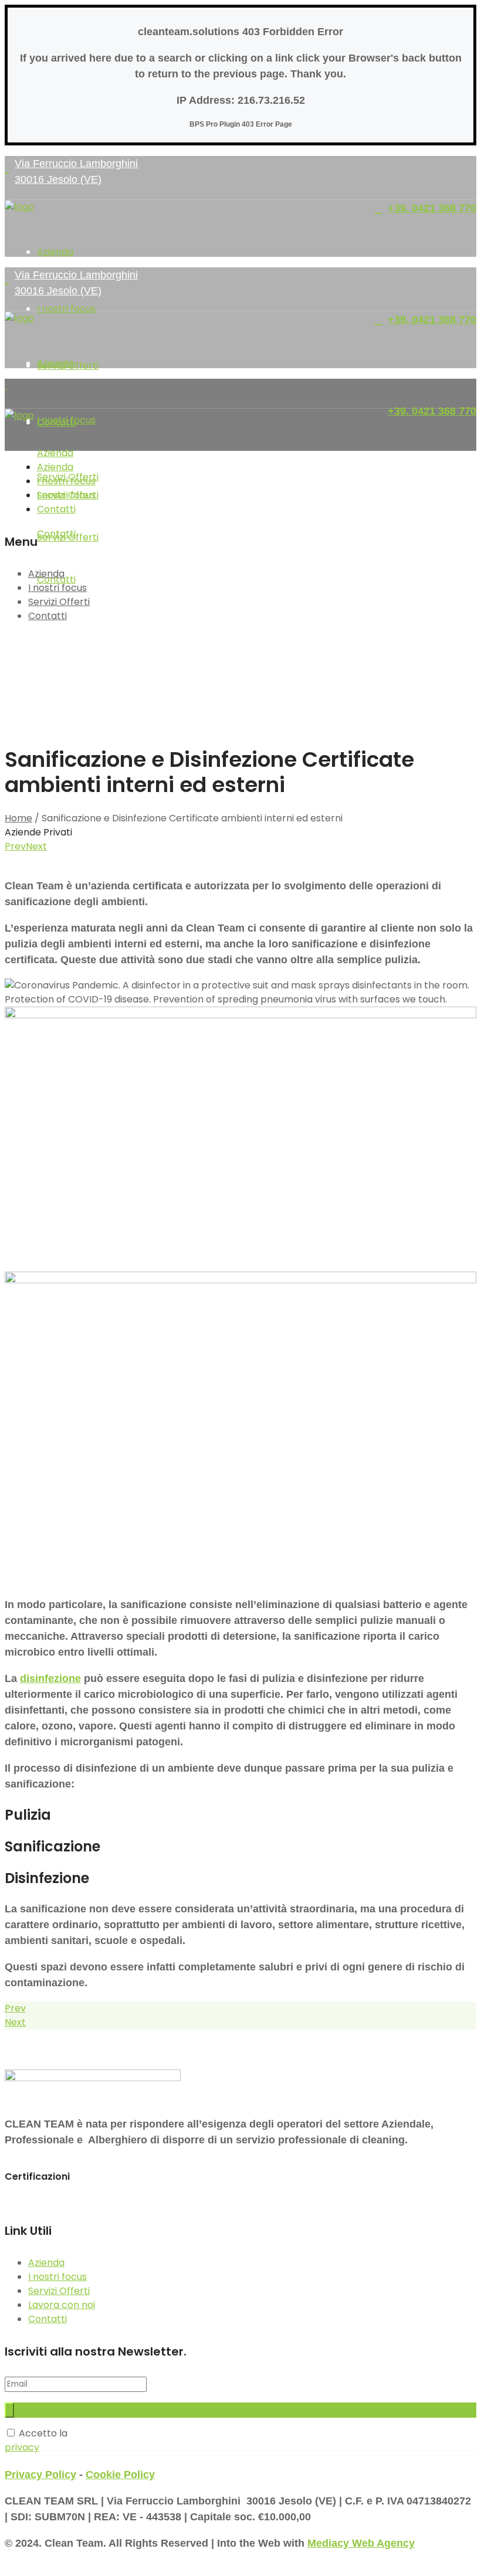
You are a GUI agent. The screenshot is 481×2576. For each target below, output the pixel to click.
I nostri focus (57, 588)
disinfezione (50, 1678)
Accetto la (36, 2440)
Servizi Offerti (59, 602)
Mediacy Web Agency (361, 2543)
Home (18, 818)
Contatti (48, 616)
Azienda (46, 574)
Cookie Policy (120, 2475)
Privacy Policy (40, 2475)
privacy (22, 2447)
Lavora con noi (62, 2305)
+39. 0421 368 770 (432, 208)
